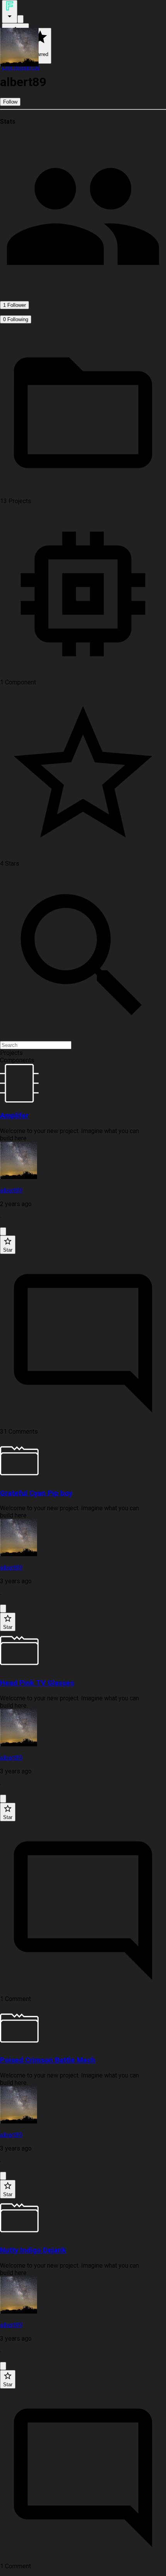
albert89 (11, 1190)
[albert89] (83, 1161)
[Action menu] (10, 12)
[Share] (3, 1231)
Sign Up (29, 67)
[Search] (20, 19)
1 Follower (14, 305)
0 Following (16, 319)
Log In (10, 67)
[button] (83, 1053)
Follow (10, 102)
